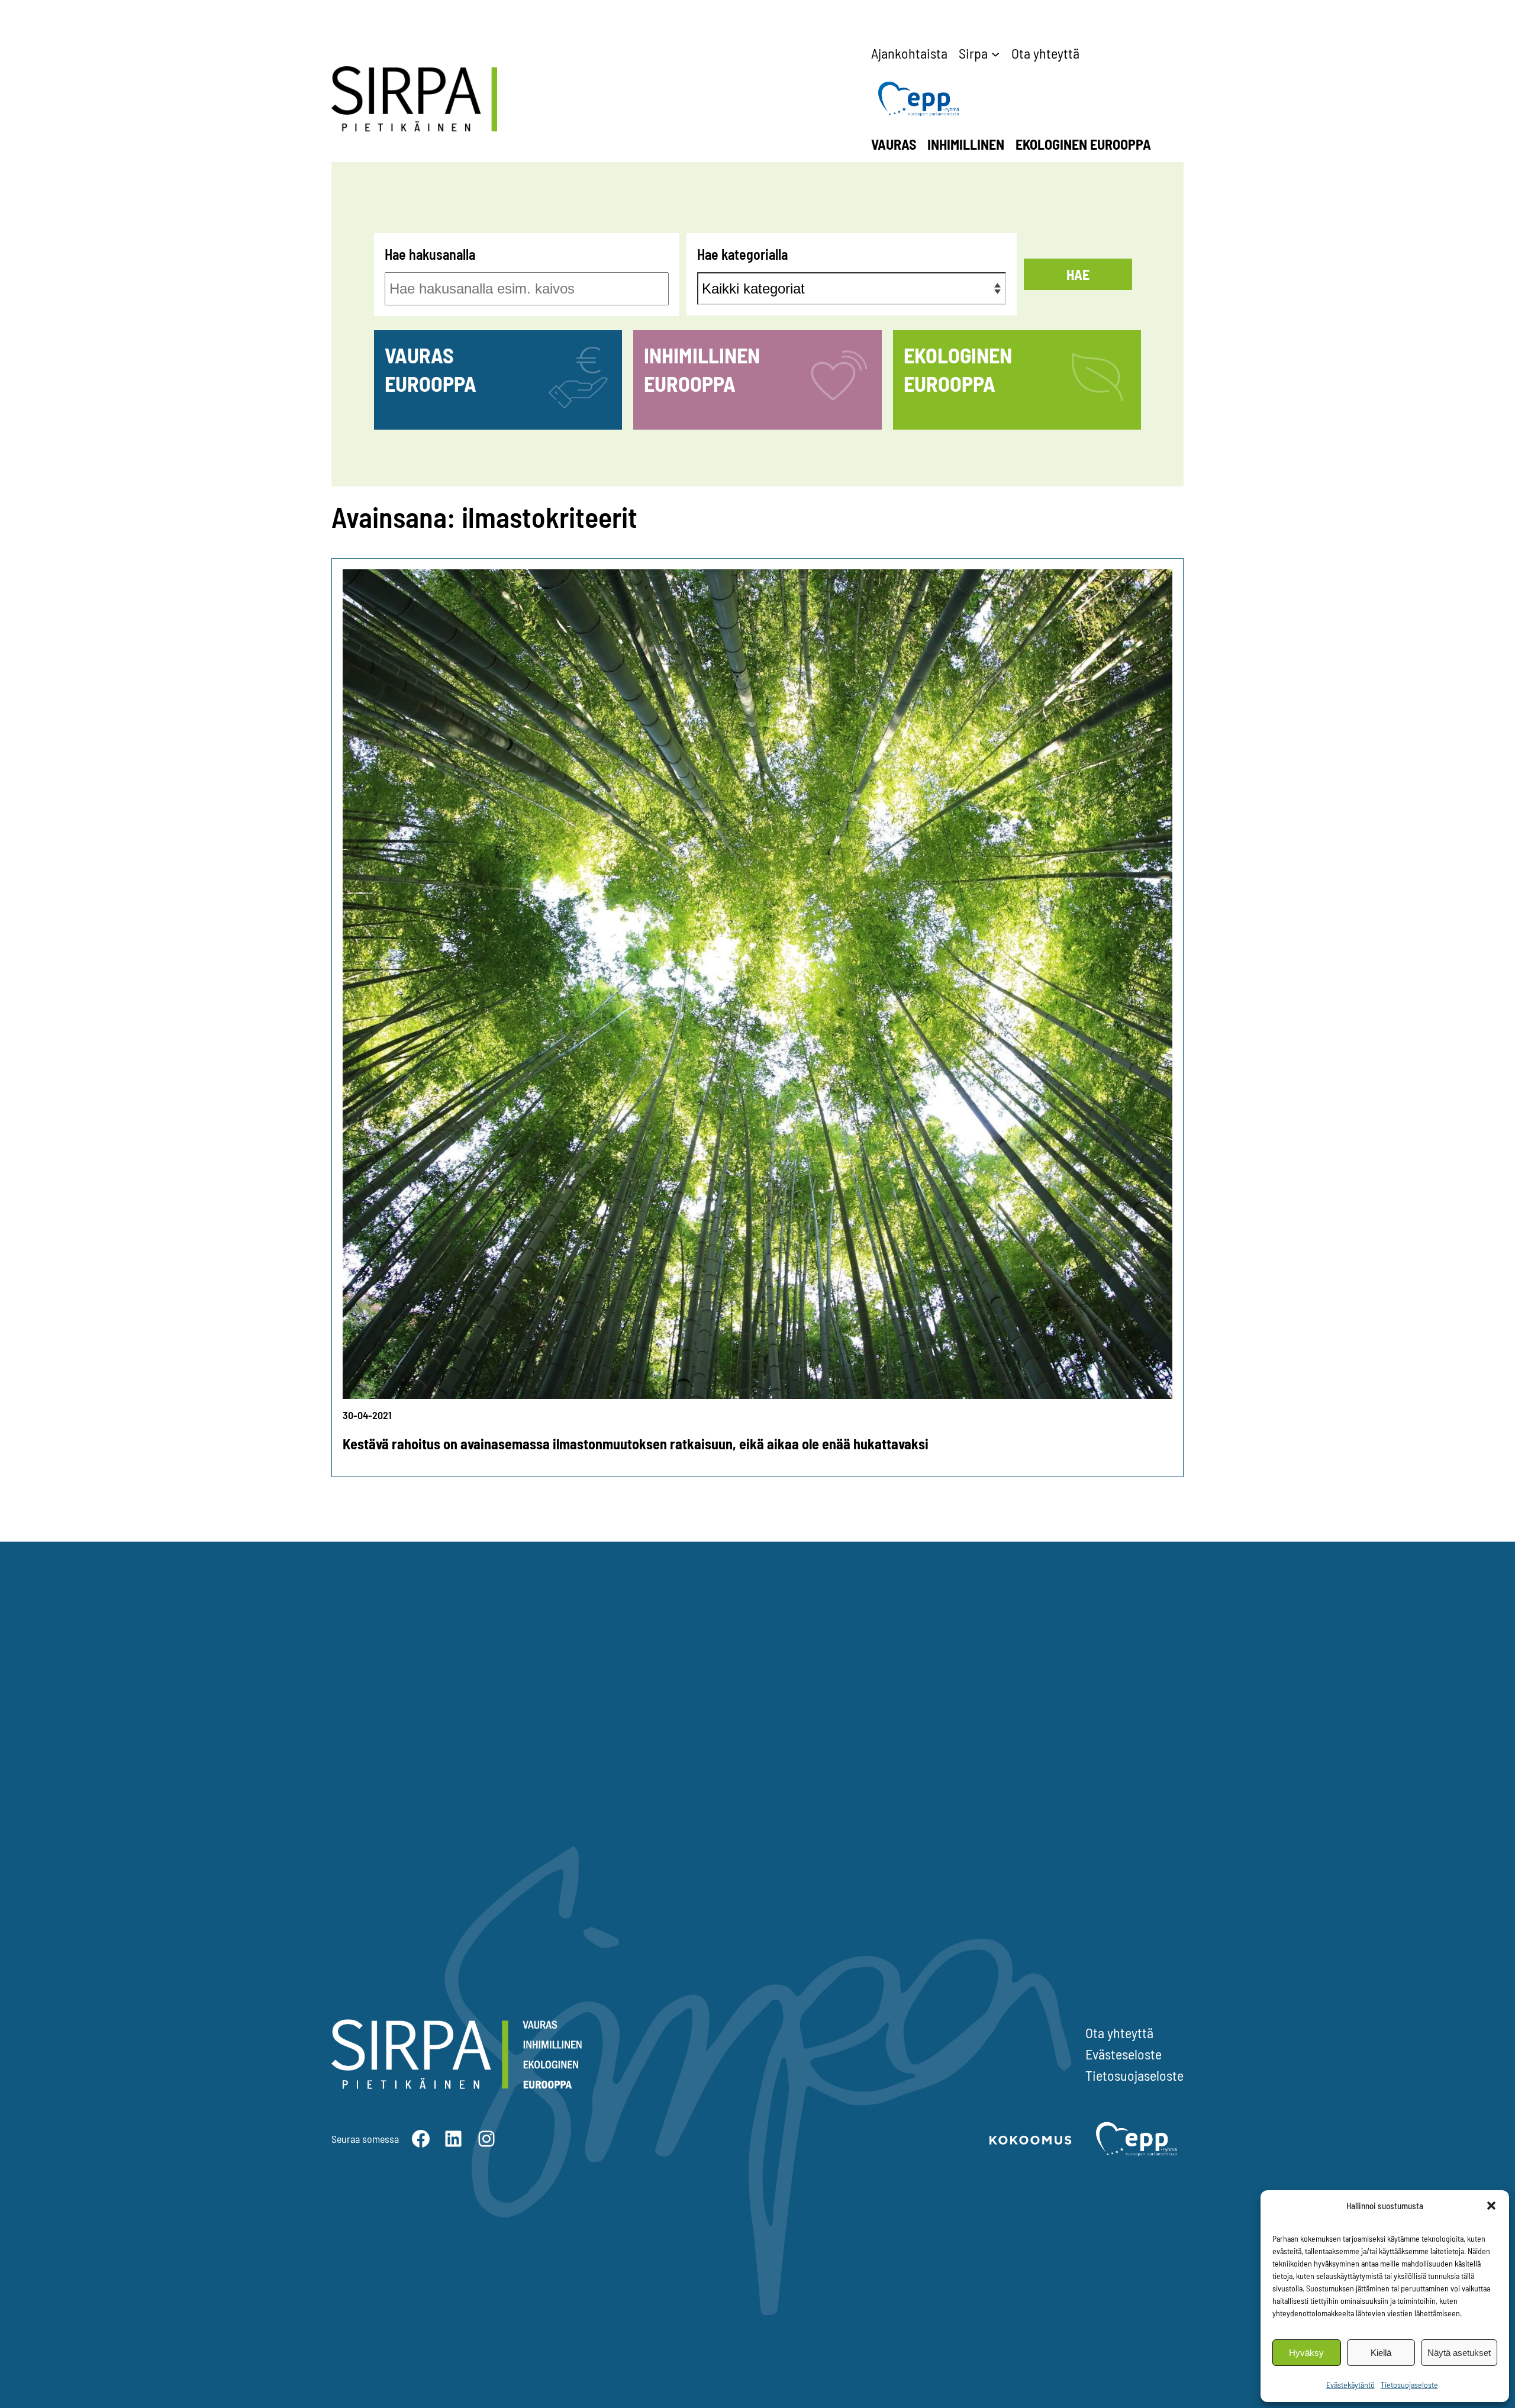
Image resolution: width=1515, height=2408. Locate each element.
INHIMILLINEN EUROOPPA (702, 369)
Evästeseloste (1124, 2054)
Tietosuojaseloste (1409, 2385)
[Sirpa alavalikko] (995, 53)
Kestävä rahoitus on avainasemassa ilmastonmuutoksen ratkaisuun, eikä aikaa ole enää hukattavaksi (636, 1444)
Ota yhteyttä (1119, 2033)
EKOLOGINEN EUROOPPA (958, 369)
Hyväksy (1306, 2353)
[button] (1491, 2206)
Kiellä (1381, 2353)
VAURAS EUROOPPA (431, 369)
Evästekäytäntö (1350, 2385)
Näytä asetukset (1459, 2353)
